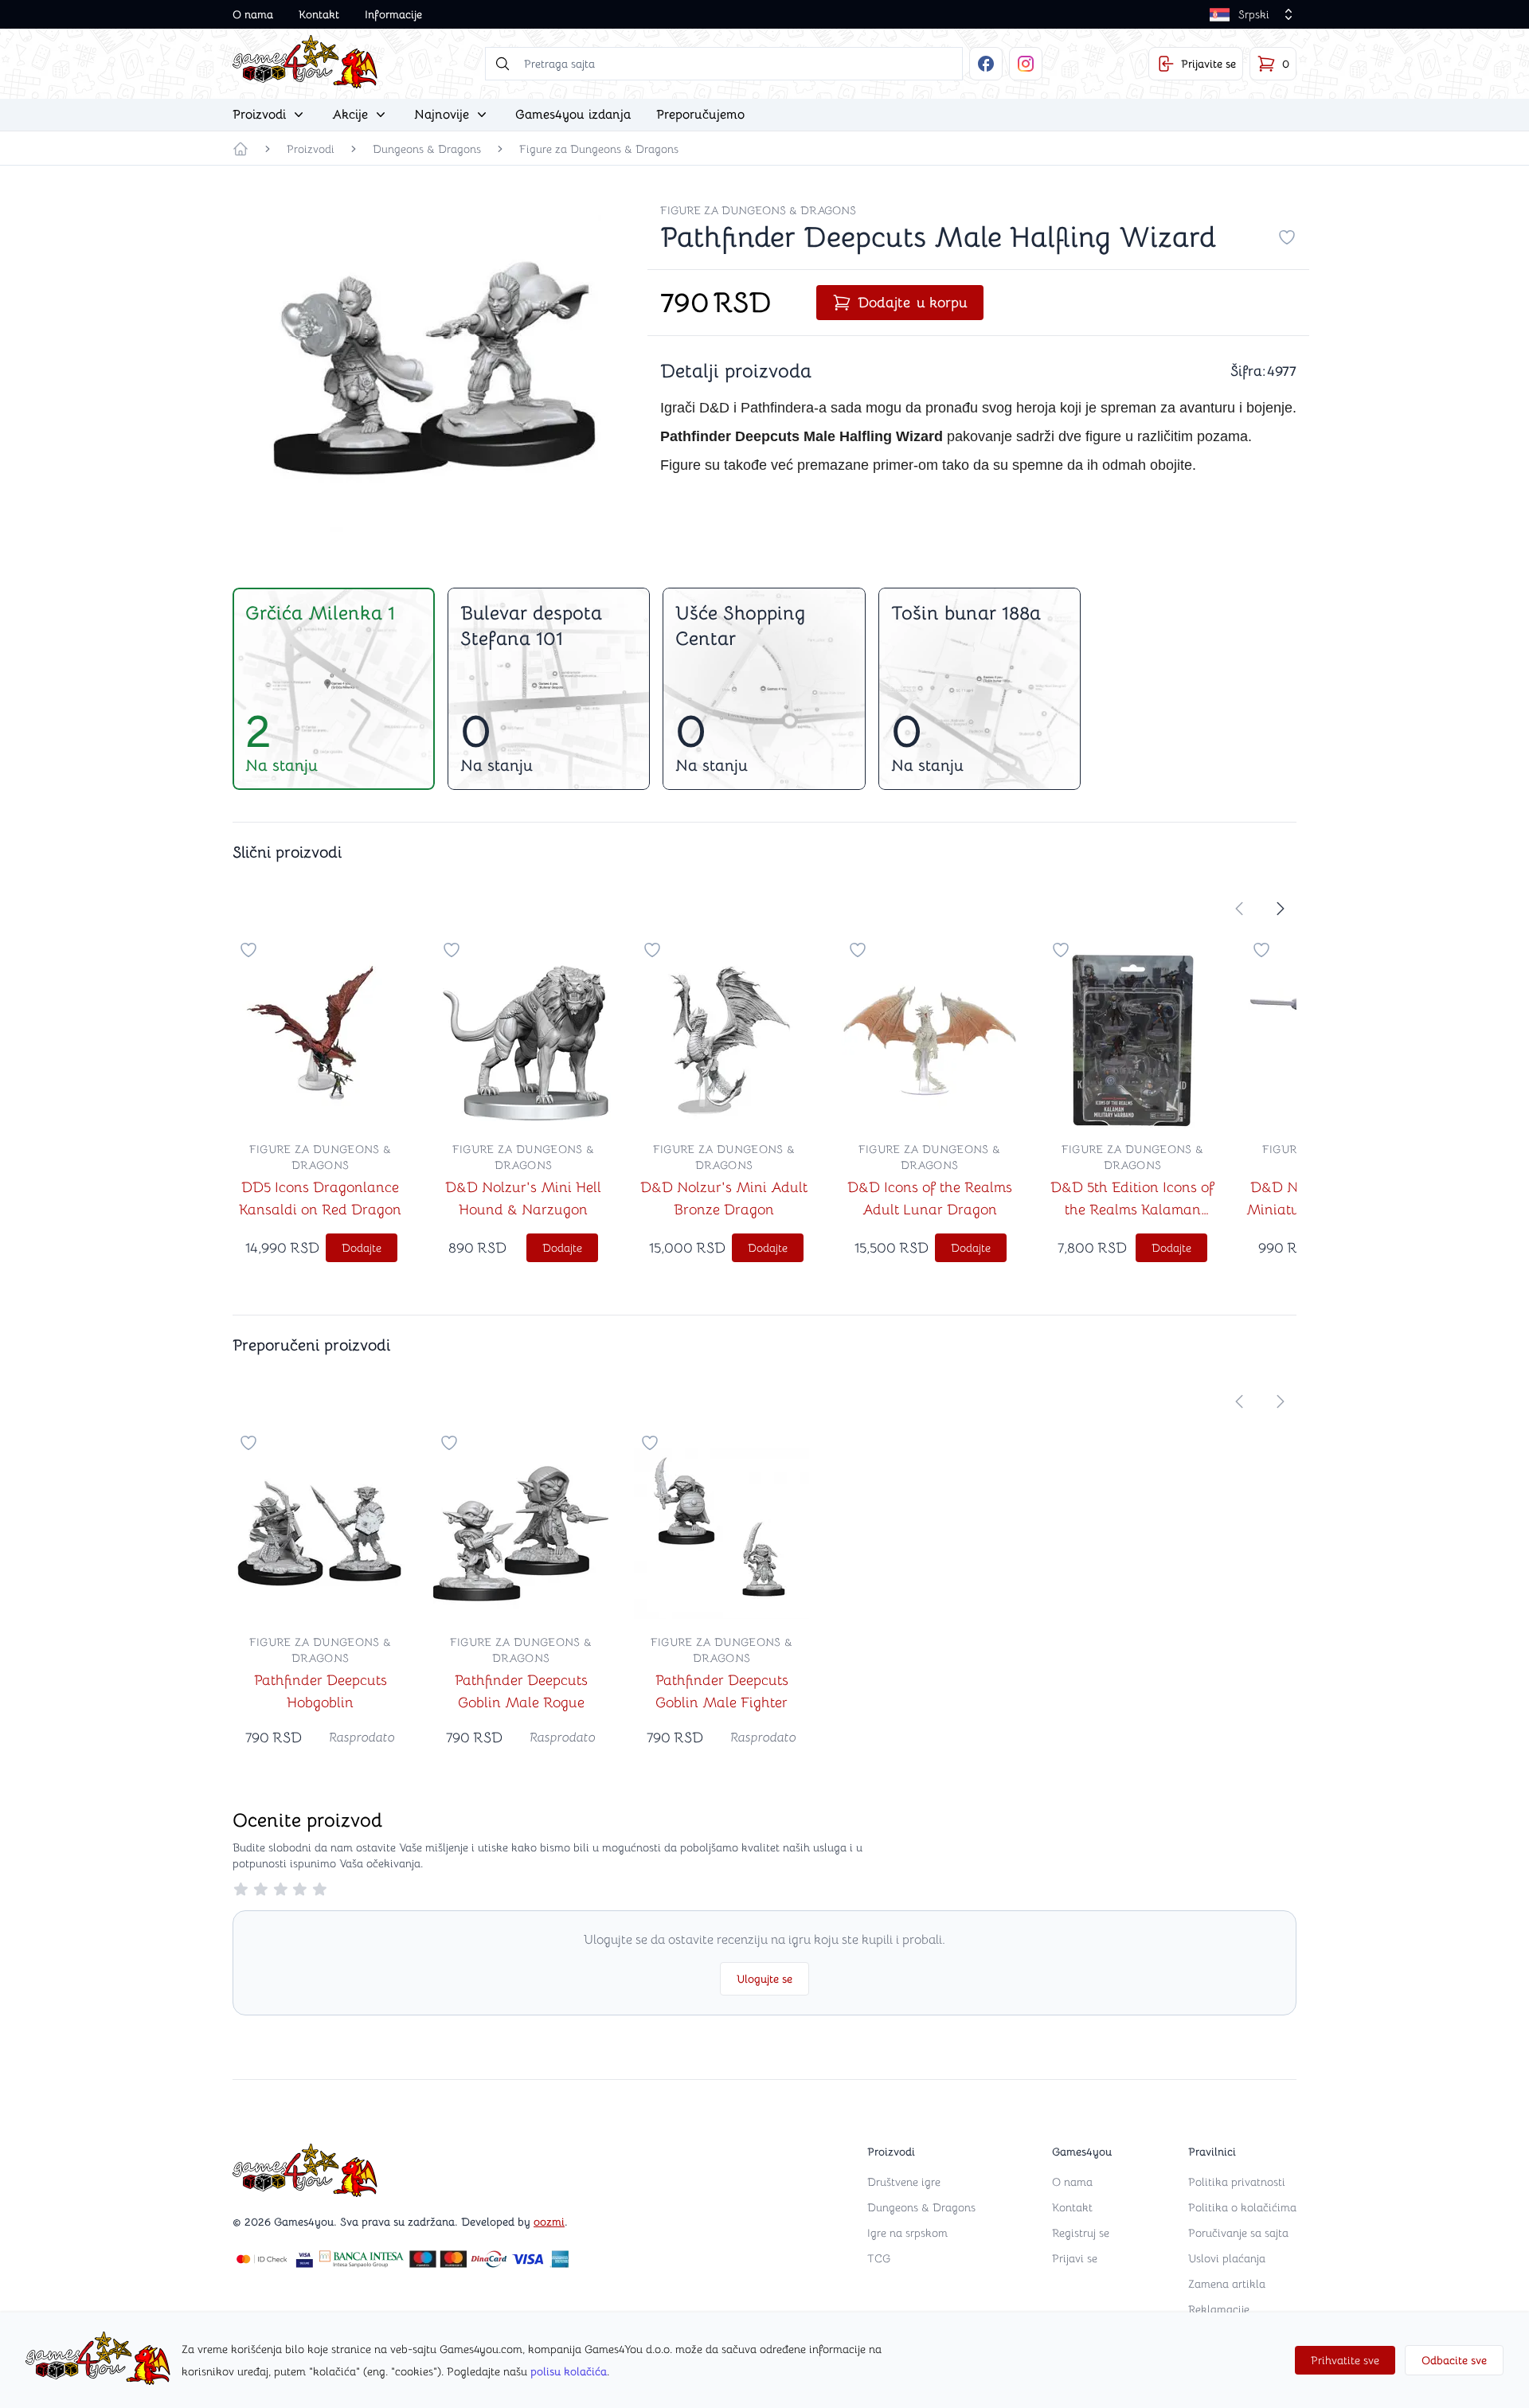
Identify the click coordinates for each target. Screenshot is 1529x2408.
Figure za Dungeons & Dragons (599, 149)
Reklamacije (1219, 2309)
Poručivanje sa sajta (1238, 2233)
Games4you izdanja (573, 115)
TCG (879, 2258)
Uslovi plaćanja (1227, 2258)
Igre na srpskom (907, 2233)
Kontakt (319, 14)
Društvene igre (904, 2182)
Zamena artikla (1227, 2284)
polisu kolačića (569, 2371)
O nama (253, 14)
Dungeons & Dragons (427, 149)
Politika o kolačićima (1242, 2207)
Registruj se (1081, 2233)
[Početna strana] (240, 149)
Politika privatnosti (1237, 2182)
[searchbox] (724, 64)
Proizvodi (311, 149)
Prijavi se (1075, 2258)
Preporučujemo (700, 115)
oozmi (549, 2222)
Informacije (393, 14)
